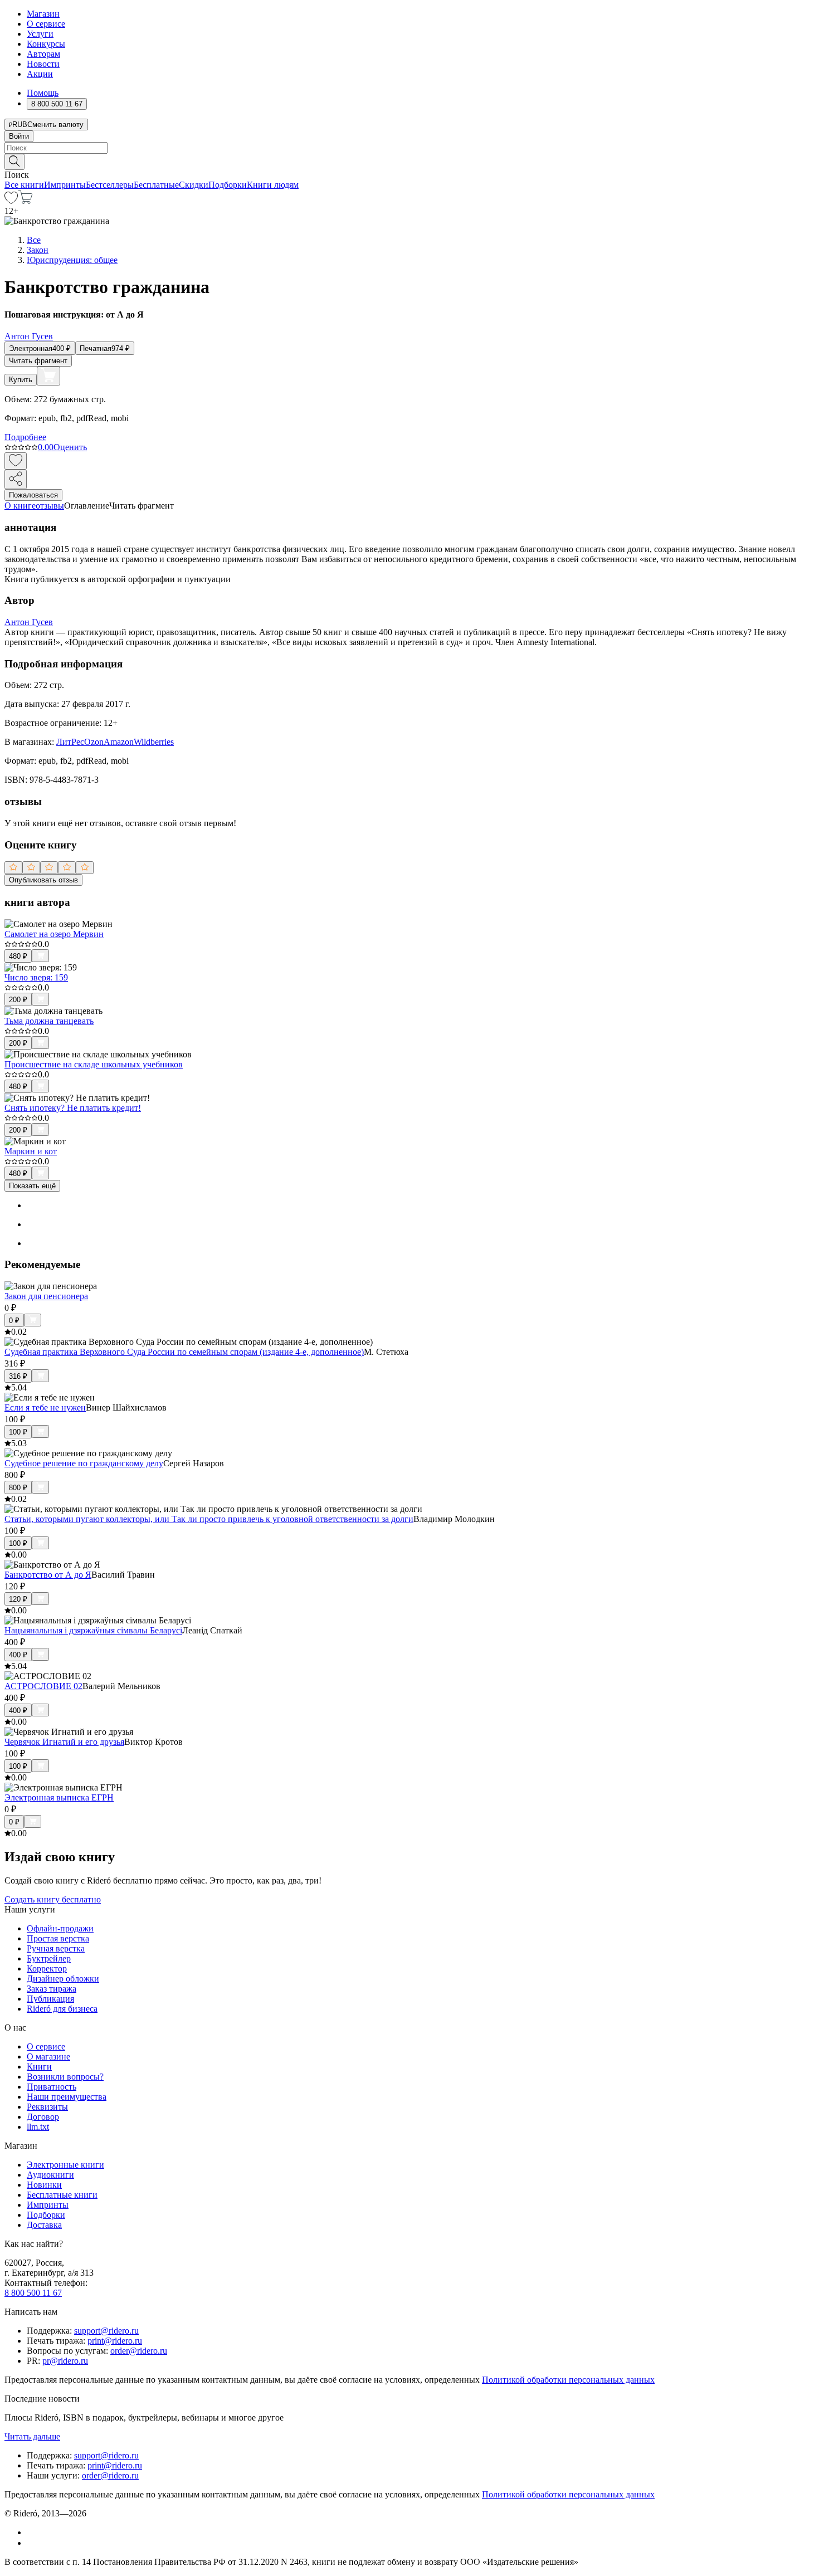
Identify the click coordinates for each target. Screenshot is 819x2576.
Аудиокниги (50, 2175)
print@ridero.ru (115, 2341)
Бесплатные (156, 185)
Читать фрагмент (38, 361)
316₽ (18, 1376)
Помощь (43, 93)
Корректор (47, 1968)
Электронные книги (65, 2165)
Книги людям (273, 185)
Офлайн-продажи (60, 1928)
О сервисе (46, 24)
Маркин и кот (31, 1151)
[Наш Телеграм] (31, 2543)
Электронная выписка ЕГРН (59, 1797)
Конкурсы (46, 44)
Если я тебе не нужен (45, 1407)
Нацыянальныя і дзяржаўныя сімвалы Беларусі (93, 1630)
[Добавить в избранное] (16, 461)
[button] (409, 161)
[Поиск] (14, 162)
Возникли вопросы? (65, 2077)
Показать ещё (32, 1186)
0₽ (14, 1321)
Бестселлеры (110, 185)
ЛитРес (70, 742)
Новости (43, 64)
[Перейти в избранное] (11, 201)
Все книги (24, 185)
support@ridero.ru (106, 2331)
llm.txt (38, 2127)
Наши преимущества (67, 2097)
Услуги (40, 34)
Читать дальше (32, 2436)
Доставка (44, 2225)
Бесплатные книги (62, 2195)
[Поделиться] (16, 479)
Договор (43, 2117)
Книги (39, 2067)
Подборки (228, 185)
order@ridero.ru (139, 2351)
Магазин (43, 14)
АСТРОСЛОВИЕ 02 (43, 1686)
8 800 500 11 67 (33, 2293)
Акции (40, 74)
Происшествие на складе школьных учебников (94, 1064)
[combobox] (409, 148)
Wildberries (154, 742)
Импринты (65, 185)
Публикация (50, 1999)
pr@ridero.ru (65, 2361)
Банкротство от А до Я (48, 1575)
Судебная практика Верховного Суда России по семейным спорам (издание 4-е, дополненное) (184, 1352)
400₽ (18, 1655)
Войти (19, 136)
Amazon (119, 742)
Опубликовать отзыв (43, 880)
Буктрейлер (49, 1958)
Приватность (52, 2087)
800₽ (18, 1488)
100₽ (18, 1432)
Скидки (194, 185)
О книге (20, 506)
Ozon (94, 742)
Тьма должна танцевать (49, 1021)
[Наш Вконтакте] (33, 2532)
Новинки (44, 2185)
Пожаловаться (33, 495)
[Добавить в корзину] (48, 376)
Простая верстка (58, 1938)
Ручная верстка (56, 1948)
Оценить (70, 447)
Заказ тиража (52, 1989)
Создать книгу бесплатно (53, 1899)
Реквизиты (47, 2107)
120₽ (18, 1599)
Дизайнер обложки (63, 1979)
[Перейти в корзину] (25, 201)
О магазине (48, 2057)
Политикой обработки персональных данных (568, 2380)
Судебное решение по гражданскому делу (84, 1463)
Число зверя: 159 (36, 977)
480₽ (18, 956)
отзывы (50, 506)
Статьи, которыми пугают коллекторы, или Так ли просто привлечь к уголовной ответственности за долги (209, 1519)
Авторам (43, 54)
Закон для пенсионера (46, 1296)
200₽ (18, 1000)
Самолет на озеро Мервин (54, 934)
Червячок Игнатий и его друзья (64, 1742)
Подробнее (25, 437)
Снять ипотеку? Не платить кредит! (73, 1108)
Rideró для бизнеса (62, 2009)
